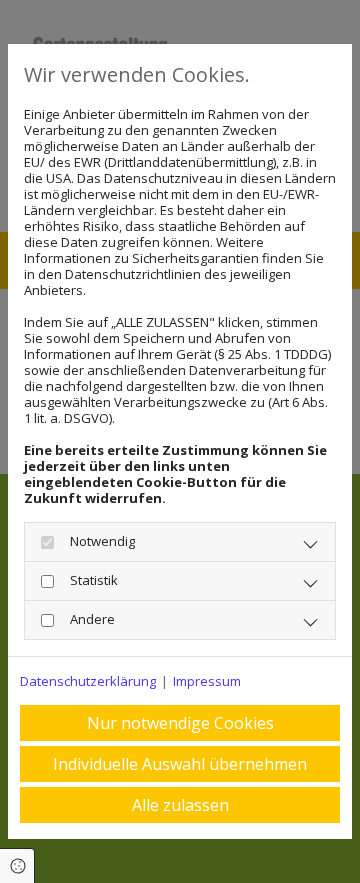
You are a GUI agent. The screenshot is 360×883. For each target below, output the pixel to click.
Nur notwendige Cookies (180, 723)
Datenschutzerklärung (88, 681)
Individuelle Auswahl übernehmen (180, 764)
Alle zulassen (180, 805)
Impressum (207, 681)
